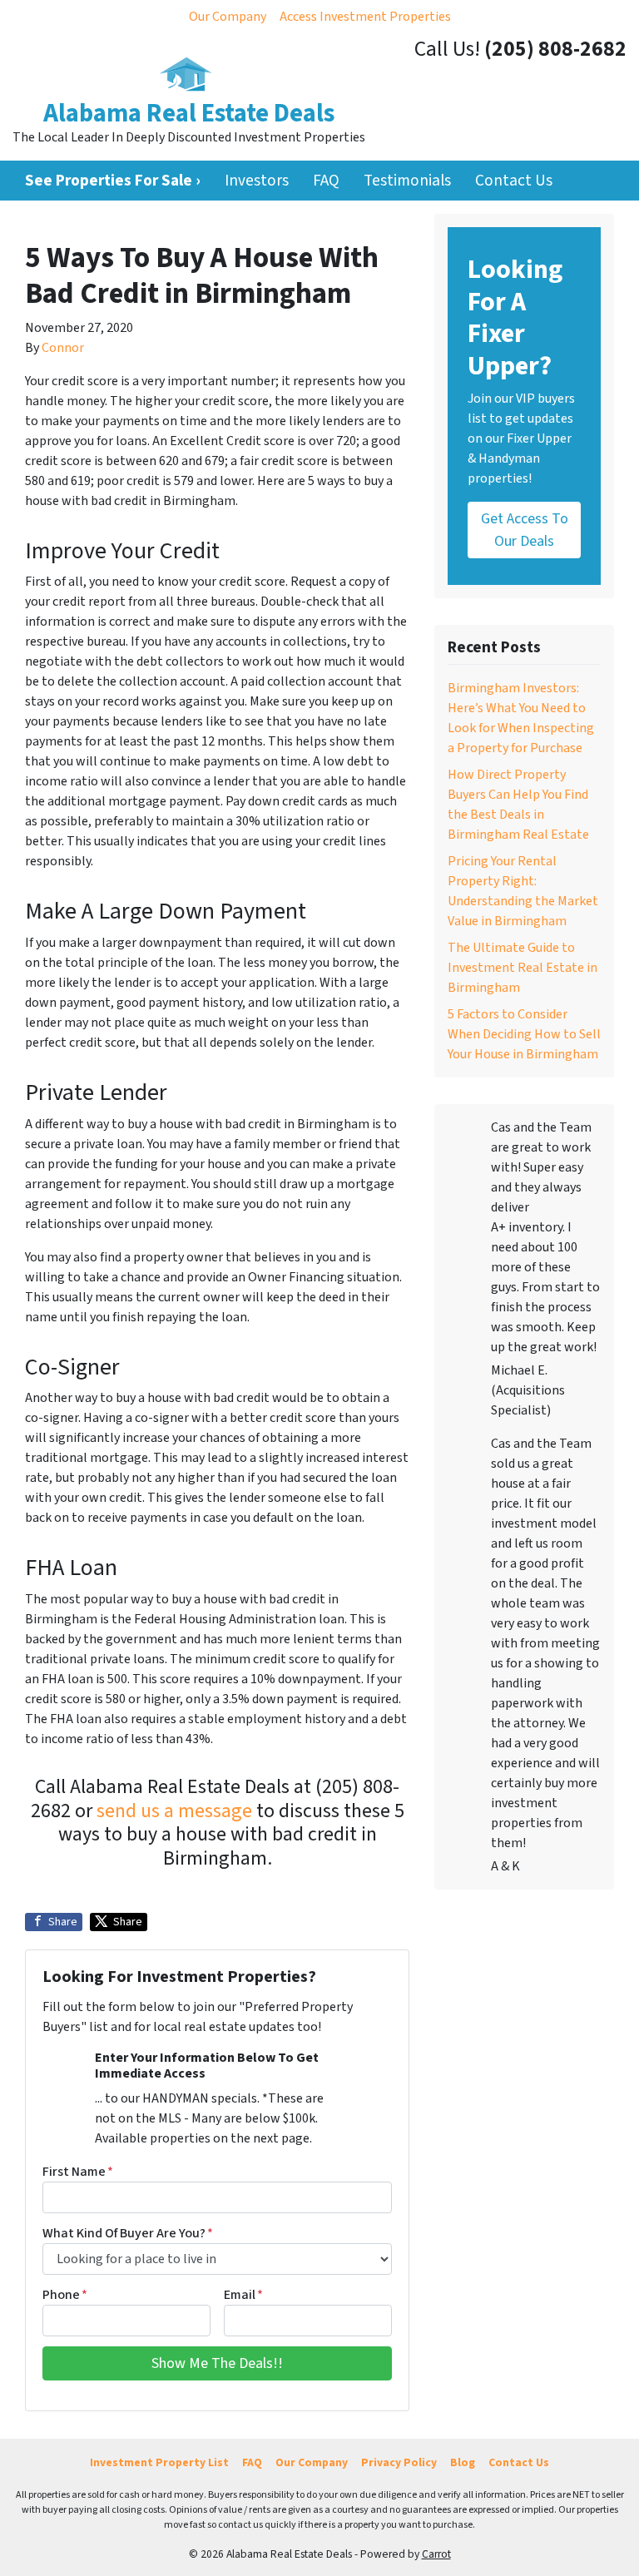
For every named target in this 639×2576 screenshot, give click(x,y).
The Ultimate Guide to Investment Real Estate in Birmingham (523, 968)
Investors (257, 181)
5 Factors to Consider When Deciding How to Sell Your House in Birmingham (524, 1034)
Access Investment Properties (365, 17)
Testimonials (407, 181)
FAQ (326, 181)
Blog (463, 2462)
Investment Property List (159, 2462)
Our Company (228, 17)
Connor (63, 348)
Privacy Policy (399, 2462)
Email (243, 2295)
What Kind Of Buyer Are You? (128, 2233)
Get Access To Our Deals (525, 530)
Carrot (436, 2554)
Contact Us (514, 181)
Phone (65, 2295)
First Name (78, 2172)
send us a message (174, 1811)
